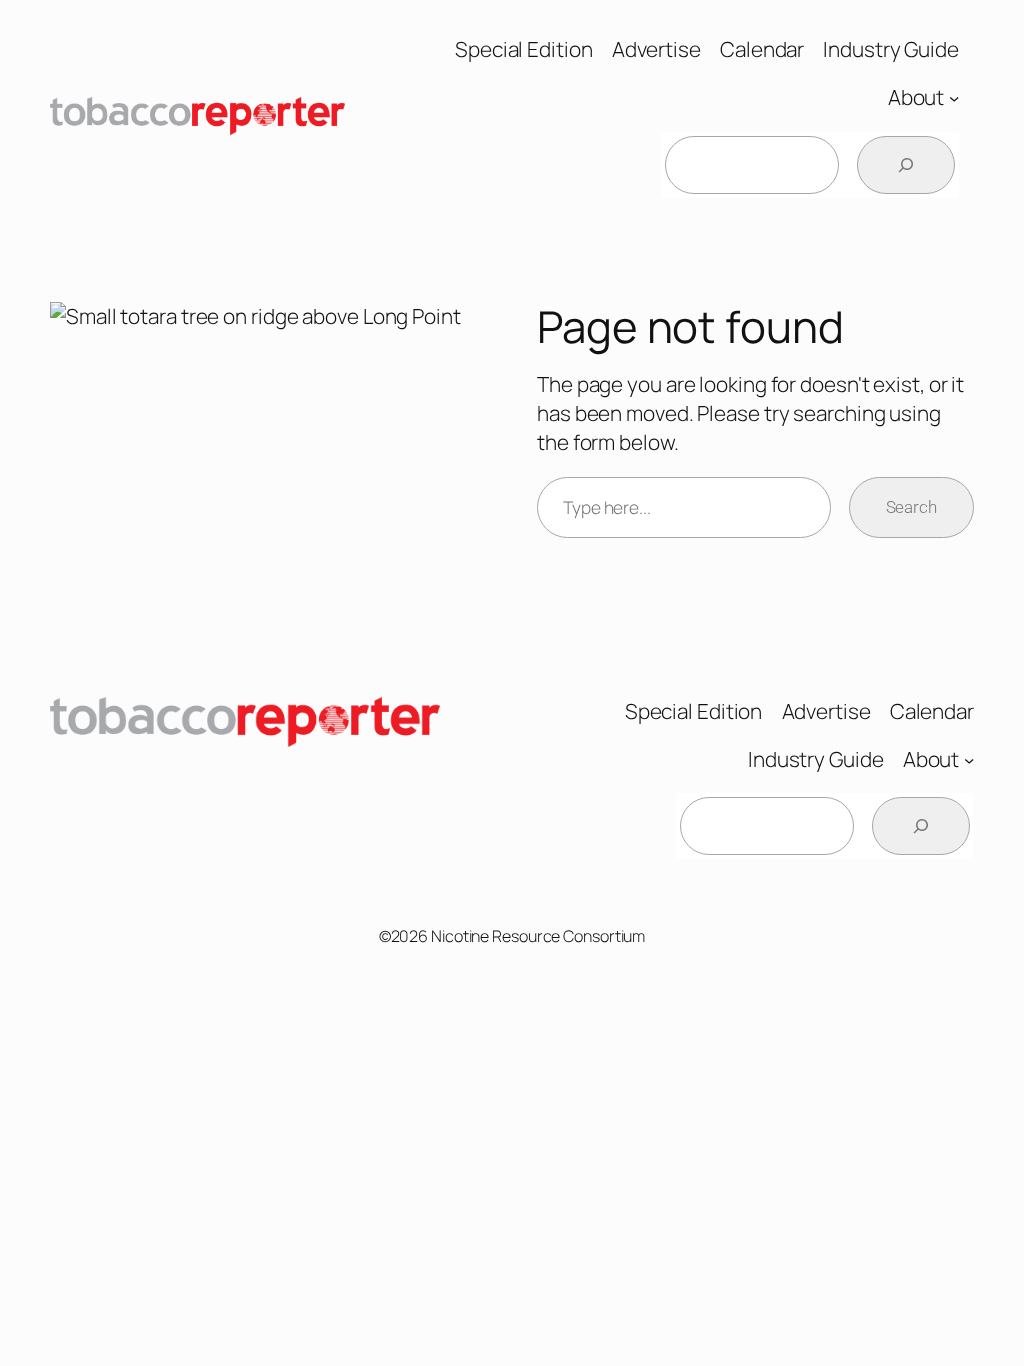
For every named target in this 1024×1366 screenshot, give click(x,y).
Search (911, 507)
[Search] (906, 165)
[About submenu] (954, 98)
